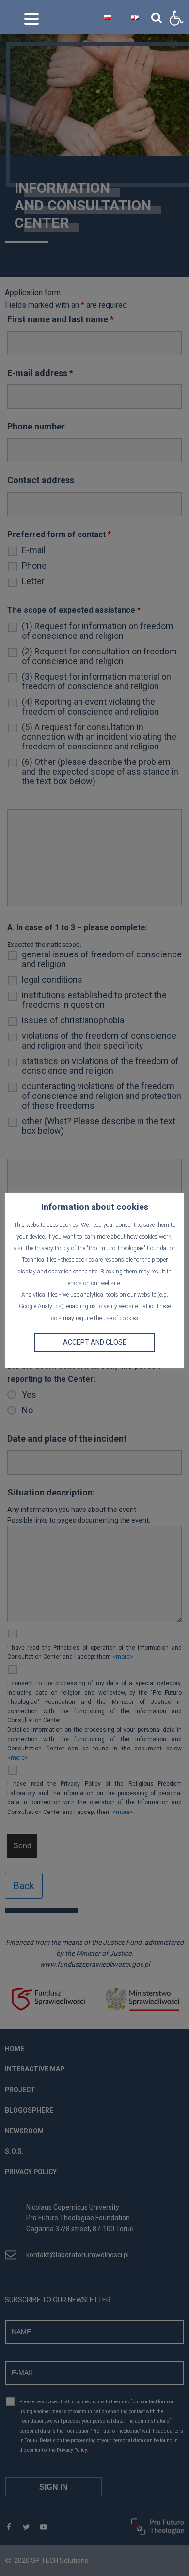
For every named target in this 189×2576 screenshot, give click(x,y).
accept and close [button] (95, 1342)
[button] (176, 18)
